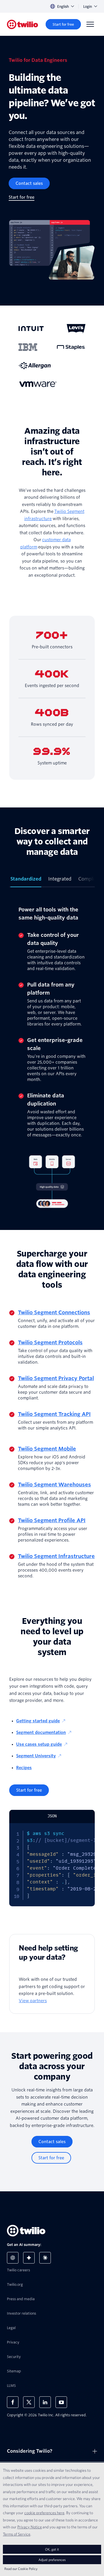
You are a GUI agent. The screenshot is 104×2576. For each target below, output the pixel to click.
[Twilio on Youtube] (61, 2402)
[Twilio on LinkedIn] (45, 2402)
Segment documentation (41, 1732)
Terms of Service (17, 2534)
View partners (33, 2001)
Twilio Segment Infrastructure (56, 1556)
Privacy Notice (30, 2527)
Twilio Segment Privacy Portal (56, 1378)
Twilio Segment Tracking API (54, 1414)
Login (88, 6)
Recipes (24, 1768)
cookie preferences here (44, 2513)
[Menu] (90, 24)
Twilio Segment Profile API (52, 1520)
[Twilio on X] (29, 2402)
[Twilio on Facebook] (13, 2402)
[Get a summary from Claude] (45, 2258)
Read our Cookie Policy (21, 2569)
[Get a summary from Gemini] (29, 2258)
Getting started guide (38, 1721)
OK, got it (52, 2549)
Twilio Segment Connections (54, 1312)
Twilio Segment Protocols (50, 1342)
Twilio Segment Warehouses (54, 1485)
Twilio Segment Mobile (47, 1449)
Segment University (36, 1756)
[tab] (26, 881)
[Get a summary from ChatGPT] (13, 2258)
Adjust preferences (52, 2560)
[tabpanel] (52, 1059)
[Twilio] (23, 24)
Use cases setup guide (39, 1744)
